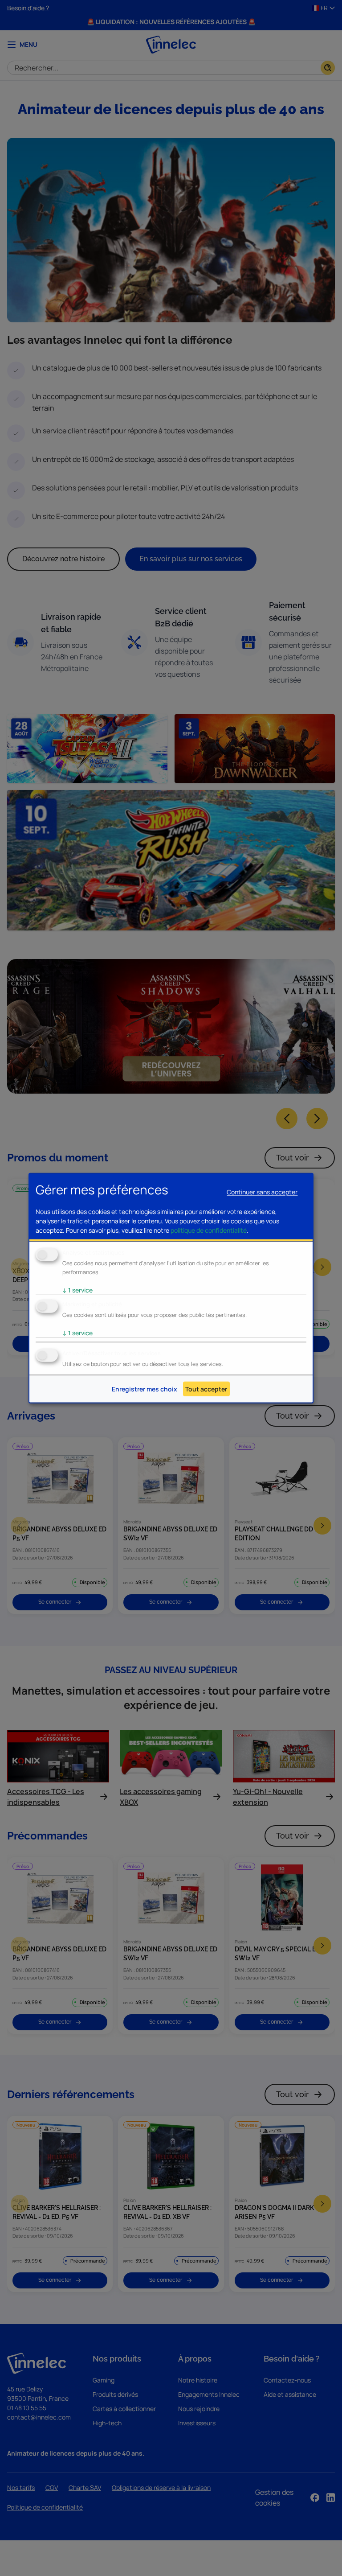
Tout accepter (206, 1389)
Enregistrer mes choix (145, 1389)
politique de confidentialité (209, 1230)
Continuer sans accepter (262, 1191)
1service (77, 1290)
